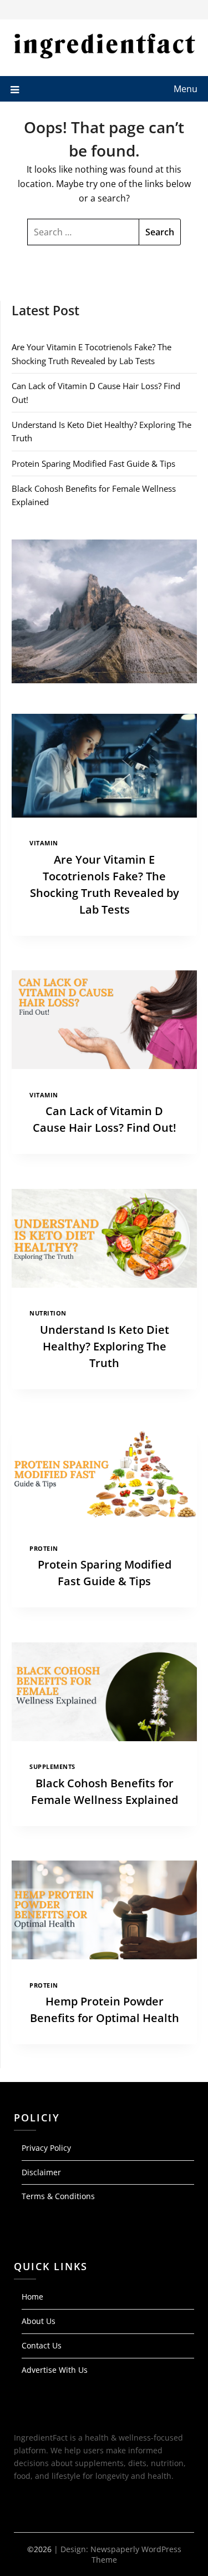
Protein (44, 1549)
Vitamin (44, 843)
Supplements (52, 1767)
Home (32, 2297)
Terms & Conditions (58, 2196)
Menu (186, 89)
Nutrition (48, 1313)
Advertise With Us (55, 2370)
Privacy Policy (46, 2148)
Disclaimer (41, 2172)
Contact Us (42, 2345)
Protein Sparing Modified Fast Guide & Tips (93, 463)
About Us (39, 2321)
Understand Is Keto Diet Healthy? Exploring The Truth (105, 1346)
